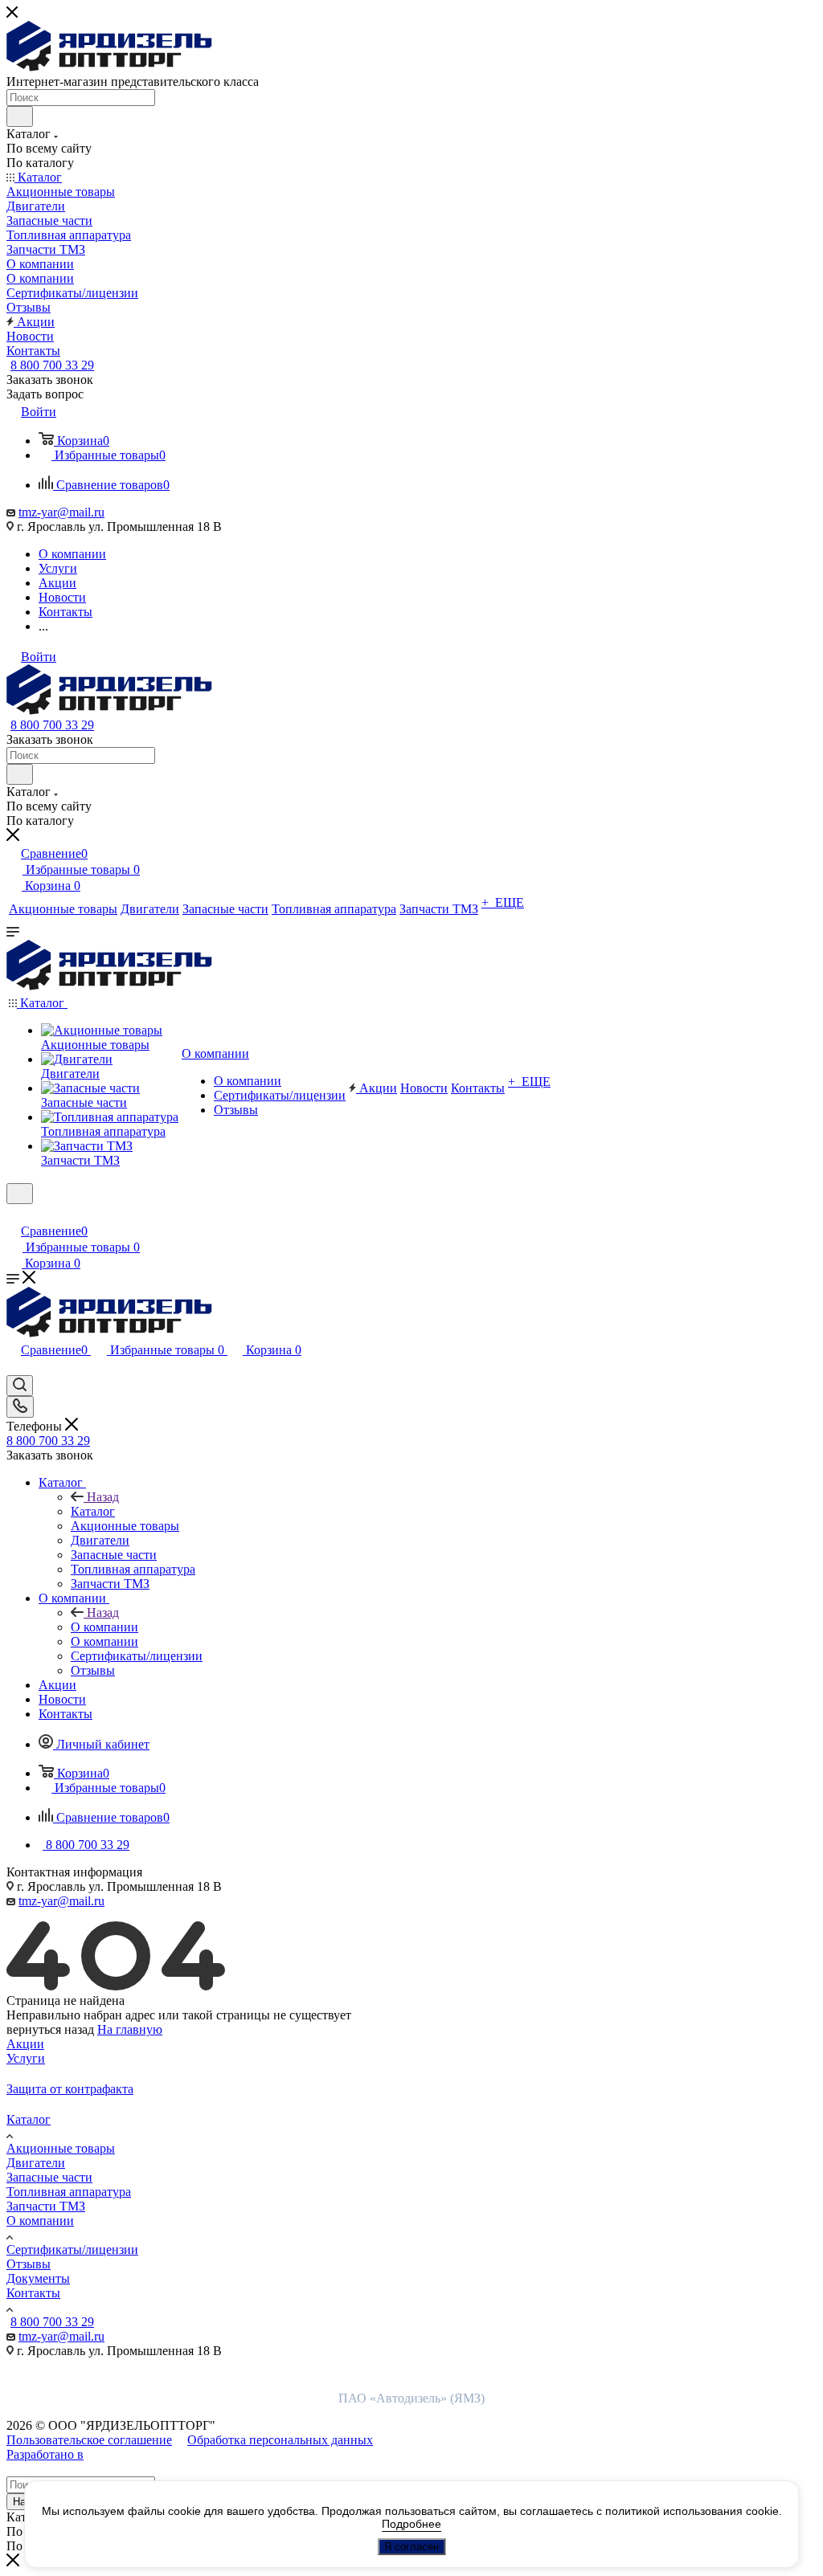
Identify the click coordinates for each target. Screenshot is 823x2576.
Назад (103, 1497)
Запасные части (49, 2177)
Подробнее (411, 2524)
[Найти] (20, 116)
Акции (25, 2044)
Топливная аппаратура (69, 2192)
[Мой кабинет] (14, 1214)
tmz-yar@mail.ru (61, 512)
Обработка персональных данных (280, 2440)
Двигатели (36, 2163)
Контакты (33, 2293)
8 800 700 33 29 (52, 365)
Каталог (93, 1511)
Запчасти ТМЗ (46, 2206)
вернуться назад (50, 2029)
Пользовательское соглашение (89, 2440)
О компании (104, 1627)
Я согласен (411, 2547)
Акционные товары (61, 2148)
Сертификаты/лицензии (72, 2249)
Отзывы (29, 2264)
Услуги (26, 2058)
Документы (38, 2278)
